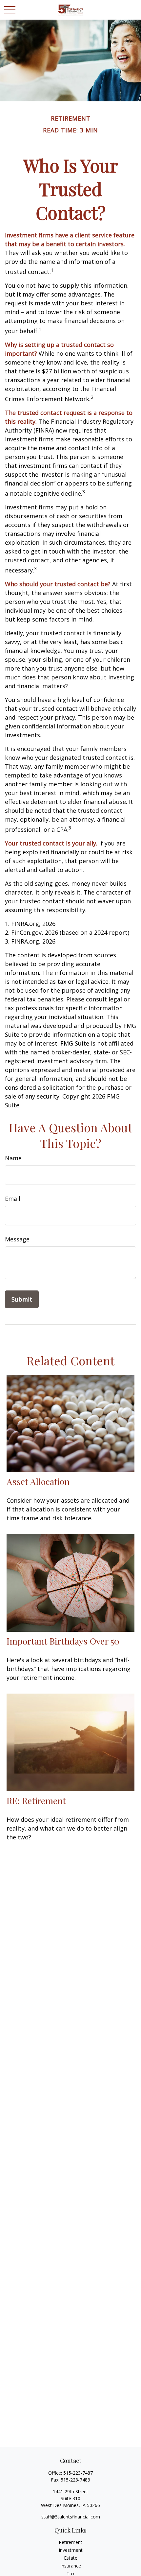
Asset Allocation (38, 1481)
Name (13, 1158)
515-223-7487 (78, 2473)
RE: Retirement (36, 1800)
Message (17, 1239)
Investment (71, 2550)
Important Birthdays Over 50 (63, 1641)
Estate (71, 2558)
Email (13, 1199)
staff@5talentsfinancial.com (71, 2517)
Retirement (70, 2542)
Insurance (71, 2566)
